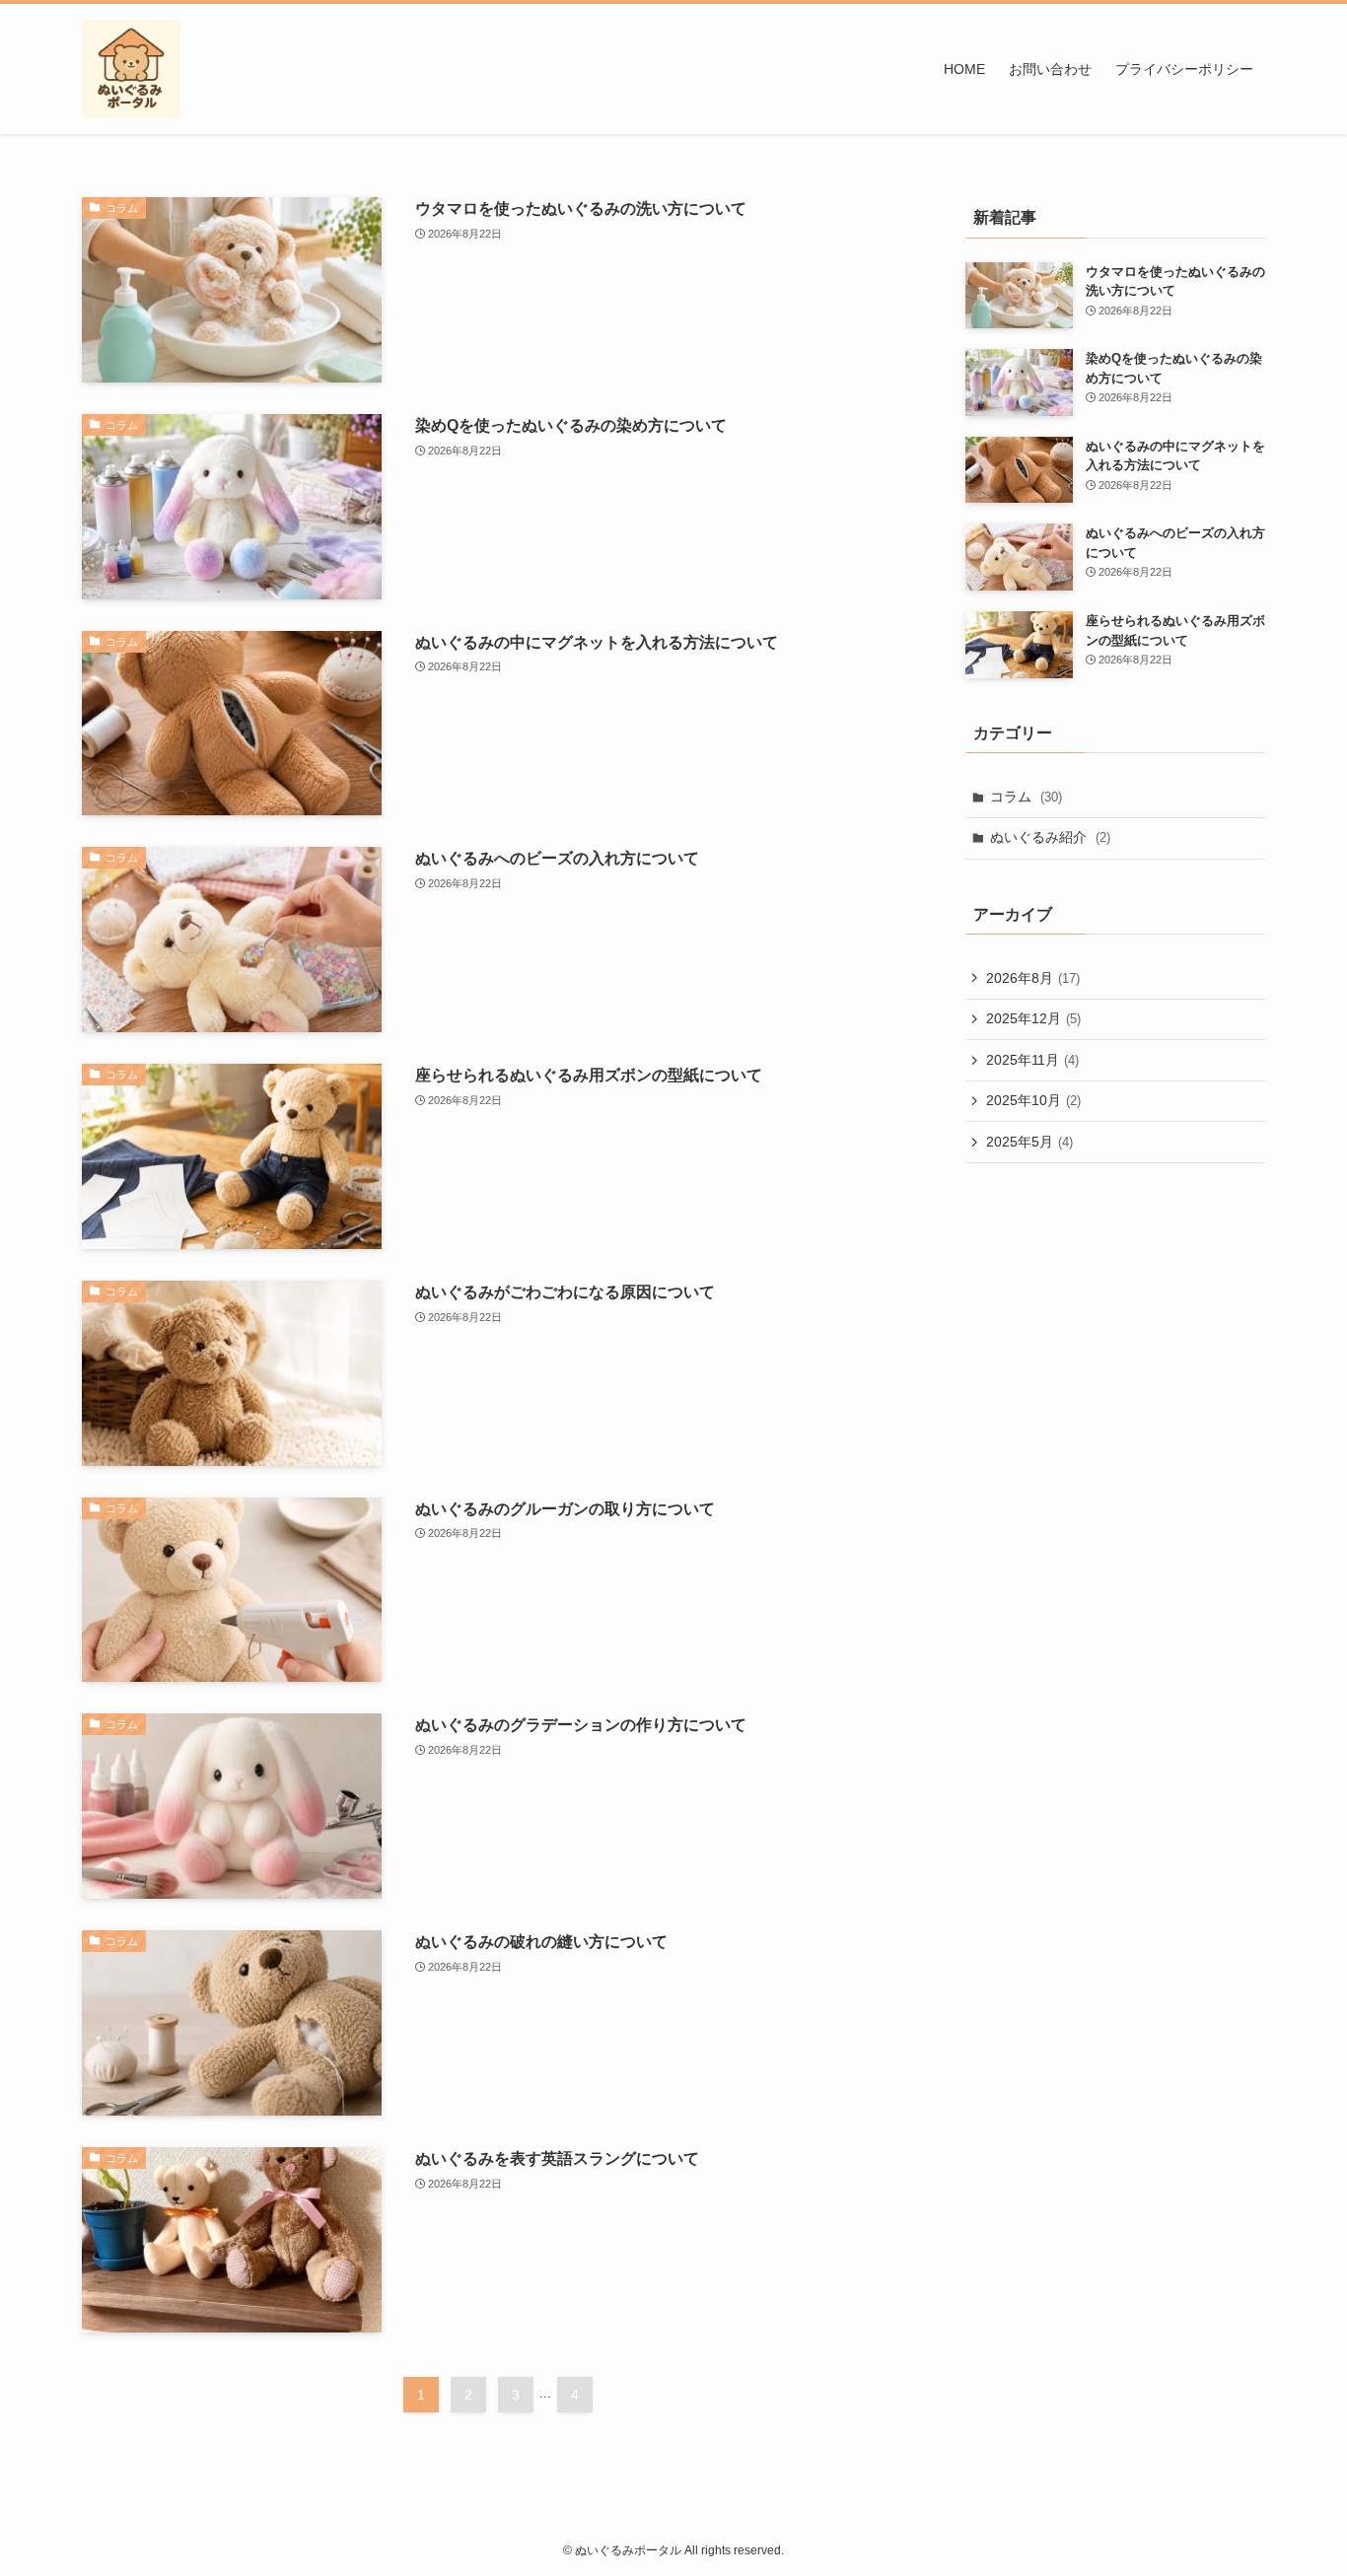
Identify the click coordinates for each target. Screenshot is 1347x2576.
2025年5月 (1029, 1142)
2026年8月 (1033, 978)
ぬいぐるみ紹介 (1050, 837)
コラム (1026, 797)
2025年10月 (1033, 1100)
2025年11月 (1032, 1060)
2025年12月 (1033, 1018)
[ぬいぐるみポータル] (131, 69)
